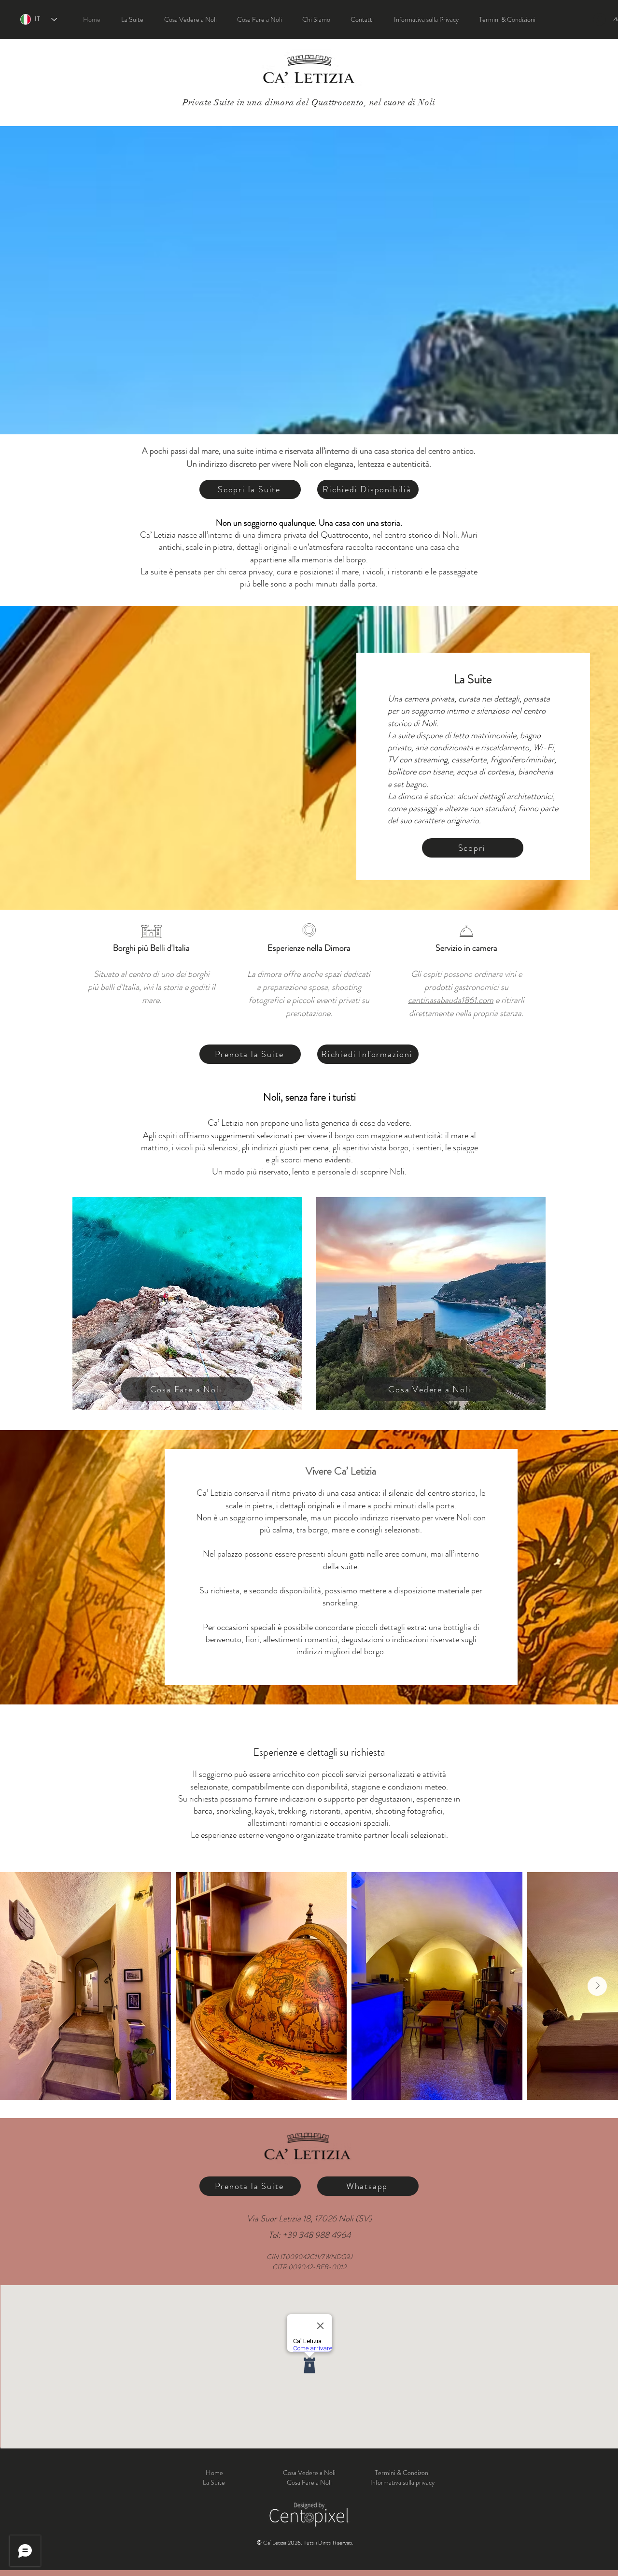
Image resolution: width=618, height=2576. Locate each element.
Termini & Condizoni (402, 2473)
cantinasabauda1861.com (451, 1000)
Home (214, 2473)
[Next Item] (597, 1986)
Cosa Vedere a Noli (309, 2473)
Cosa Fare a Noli (309, 2482)
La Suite (215, 2482)
